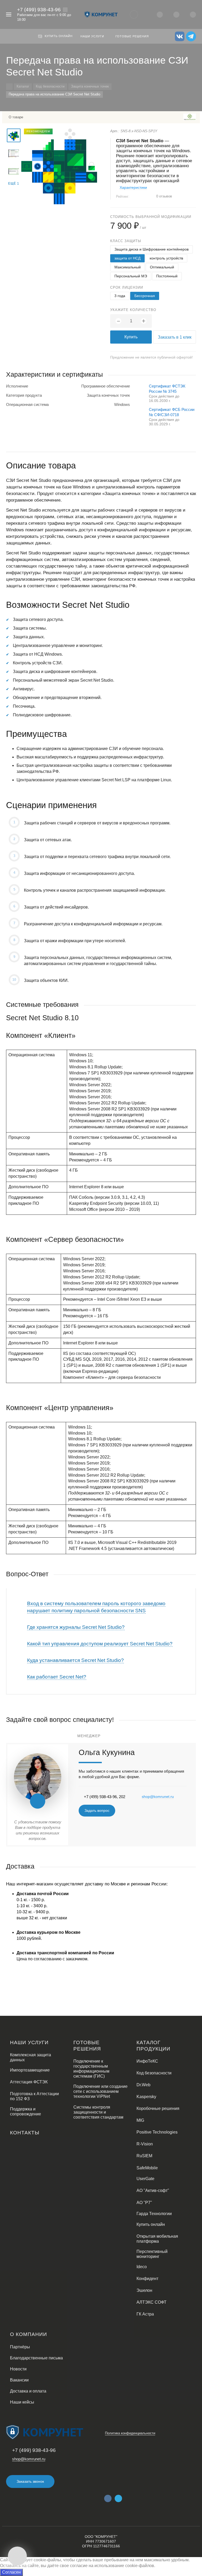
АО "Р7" (144, 2203)
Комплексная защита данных (31, 2057)
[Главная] (9, 87)
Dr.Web (143, 2085)
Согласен (11, 2572)
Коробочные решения (158, 2108)
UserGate (145, 2179)
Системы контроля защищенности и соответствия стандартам (98, 2112)
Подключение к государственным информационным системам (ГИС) (91, 2069)
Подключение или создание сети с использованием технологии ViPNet (100, 2091)
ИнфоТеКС (147, 2061)
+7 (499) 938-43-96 (39, 10)
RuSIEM (144, 2156)
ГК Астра (145, 2314)
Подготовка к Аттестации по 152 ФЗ (34, 2096)
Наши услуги (29, 2042)
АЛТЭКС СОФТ (151, 2302)
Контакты (25, 2133)
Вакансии (19, 2380)
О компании (29, 2334)
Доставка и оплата (28, 2391)
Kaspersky (146, 2097)
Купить (131, 337)
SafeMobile (147, 2168)
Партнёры (20, 2347)
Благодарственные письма (36, 2358)
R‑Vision (145, 2144)
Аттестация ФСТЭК (29, 2082)
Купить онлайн (151, 2224)
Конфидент (147, 2279)
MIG (140, 2120)
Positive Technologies (157, 2132)
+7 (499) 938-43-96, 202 (105, 1797)
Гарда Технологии (154, 2214)
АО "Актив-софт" (153, 2190)
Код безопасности (154, 2073)
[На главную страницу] (101, 14)
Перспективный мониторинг (152, 2254)
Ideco (142, 2267)
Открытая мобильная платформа (157, 2239)
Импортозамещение (30, 2070)
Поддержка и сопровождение (26, 2111)
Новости (18, 2369)
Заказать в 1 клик (175, 337)
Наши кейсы (22, 2402)
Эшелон (144, 2290)
